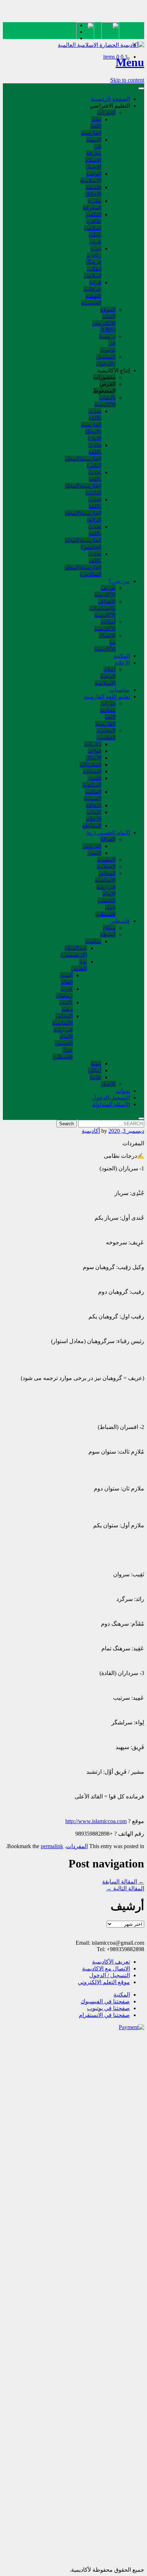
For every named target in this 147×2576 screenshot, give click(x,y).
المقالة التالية (125, 1888)
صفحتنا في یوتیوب (108, 2008)
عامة (95, 1077)
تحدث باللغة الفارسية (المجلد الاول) (91, 425)
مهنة (96, 1064)
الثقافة (93, 805)
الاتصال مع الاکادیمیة (106, 1968)
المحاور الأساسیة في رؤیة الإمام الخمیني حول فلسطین (105, 894)
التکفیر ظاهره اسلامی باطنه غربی (93, 228)
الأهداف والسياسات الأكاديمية (102, 608)
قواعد (95, 751)
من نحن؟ (119, 581)
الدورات (106, 112)
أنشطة (108, 934)
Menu (130, 62)
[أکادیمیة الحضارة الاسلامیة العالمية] (101, 45)
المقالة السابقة (123, 1882)
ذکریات (93, 744)
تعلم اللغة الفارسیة (91, 126)
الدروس (92, 846)
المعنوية (106, 860)
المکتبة (122, 656)
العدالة (108, 839)
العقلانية (106, 866)
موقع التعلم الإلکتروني (104, 1982)
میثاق (109, 928)
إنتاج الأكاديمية (113, 370)
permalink (52, 1846)
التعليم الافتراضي (110, 106)
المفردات (90, 765)
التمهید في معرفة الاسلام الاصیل (93, 153)
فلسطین (120, 921)
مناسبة (93, 941)
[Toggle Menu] (141, 88)
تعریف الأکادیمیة (111, 1962)
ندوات (123, 1091)
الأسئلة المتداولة (111, 1104)
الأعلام (122, 663)
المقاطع (92, 826)
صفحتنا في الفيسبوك (105, 2001)
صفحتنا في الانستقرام (104, 2015)
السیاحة (92, 771)
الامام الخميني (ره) (108, 832)
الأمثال (93, 758)
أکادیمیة (91, 1131)
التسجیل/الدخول (111, 1098)
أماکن (95, 1070)
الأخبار (108, 1084)
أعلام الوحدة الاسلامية (105, 676)
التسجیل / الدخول (110, 1975)
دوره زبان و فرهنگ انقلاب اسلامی (93, 262)
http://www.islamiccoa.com (96, 1821)
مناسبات (120, 690)
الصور (94, 853)
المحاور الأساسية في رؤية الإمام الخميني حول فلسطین (62, 1036)
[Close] (141, 1118)
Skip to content (127, 80)
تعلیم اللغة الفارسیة (107, 697)
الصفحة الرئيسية (110, 99)
